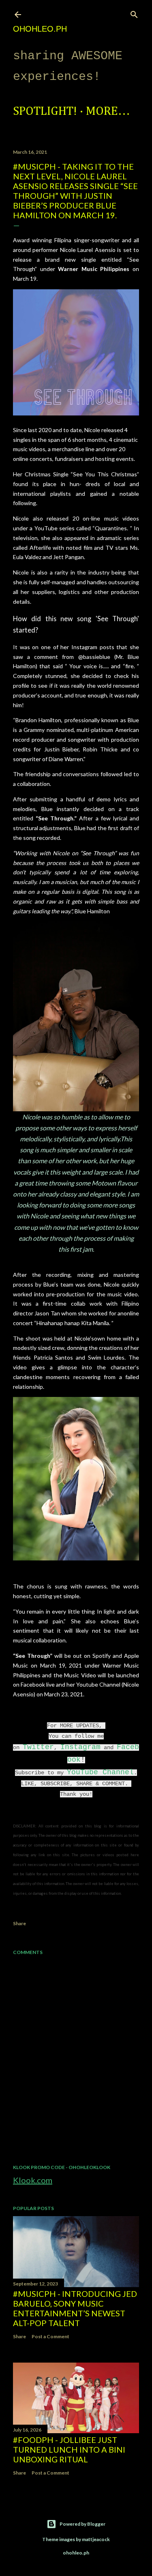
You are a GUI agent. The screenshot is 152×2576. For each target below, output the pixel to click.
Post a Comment (50, 2336)
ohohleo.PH (40, 29)
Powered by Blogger (82, 2524)
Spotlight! (45, 112)
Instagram (80, 1747)
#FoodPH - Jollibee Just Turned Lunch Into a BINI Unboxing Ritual (69, 2449)
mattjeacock (96, 2539)
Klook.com (33, 2180)
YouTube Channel (100, 1772)
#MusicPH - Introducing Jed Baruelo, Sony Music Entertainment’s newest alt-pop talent (75, 2308)
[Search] (134, 13)
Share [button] (19, 1923)
